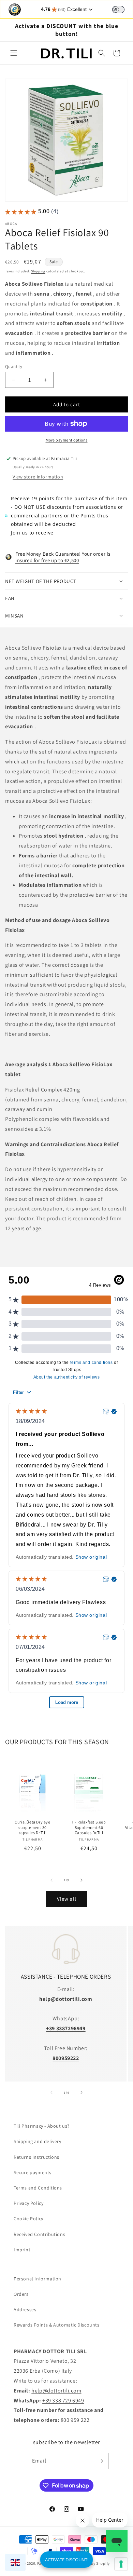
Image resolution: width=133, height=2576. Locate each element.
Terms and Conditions (38, 2188)
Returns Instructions (36, 2157)
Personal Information (38, 2279)
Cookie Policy (28, 2219)
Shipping (38, 271)
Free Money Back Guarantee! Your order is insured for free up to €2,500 (63, 557)
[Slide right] (82, 1880)
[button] (14, 53)
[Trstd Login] (122, 9)
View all (67, 1899)
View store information (38, 477)
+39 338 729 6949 (63, 2401)
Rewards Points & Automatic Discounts (57, 2325)
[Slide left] (51, 1880)
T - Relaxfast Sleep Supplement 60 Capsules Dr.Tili (89, 1827)
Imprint (22, 2250)
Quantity (14, 367)
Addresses (25, 2309)
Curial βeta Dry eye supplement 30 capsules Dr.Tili (32, 1827)
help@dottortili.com (56, 2391)
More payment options (67, 440)
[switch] (118, 10)
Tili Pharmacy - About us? (42, 2126)
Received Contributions (39, 2234)
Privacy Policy (28, 2203)
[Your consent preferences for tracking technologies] (121, 2564)
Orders (21, 2294)
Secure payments (33, 2172)
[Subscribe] (101, 2461)
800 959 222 (75, 2420)
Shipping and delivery (38, 2141)
